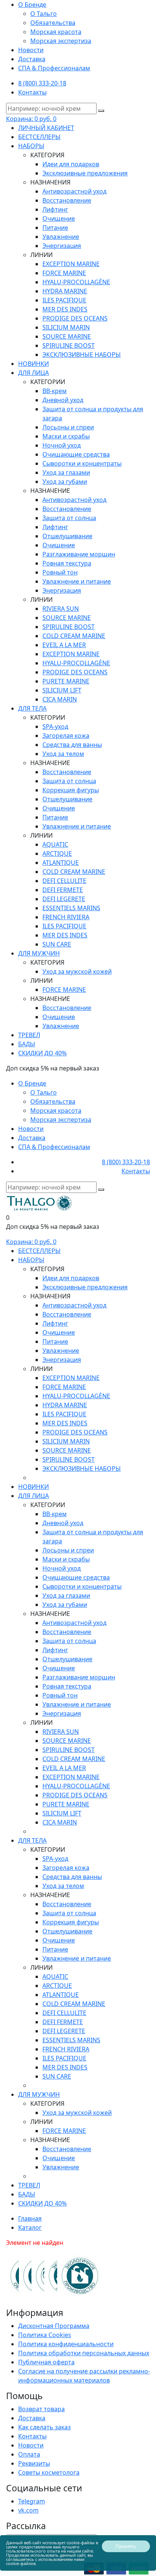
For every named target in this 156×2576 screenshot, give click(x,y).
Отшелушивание (67, 536)
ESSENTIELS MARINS (71, 908)
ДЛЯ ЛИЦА (34, 373)
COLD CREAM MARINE (74, 636)
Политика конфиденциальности (66, 2344)
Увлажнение (61, 237)
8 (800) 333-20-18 (42, 83)
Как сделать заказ (44, 2427)
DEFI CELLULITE (64, 881)
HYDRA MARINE (65, 291)
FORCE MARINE (64, 273)
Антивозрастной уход (74, 191)
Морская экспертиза (61, 41)
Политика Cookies (45, 2335)
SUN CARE (57, 944)
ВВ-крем (55, 391)
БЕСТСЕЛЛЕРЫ (39, 137)
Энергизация (62, 246)
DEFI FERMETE (63, 890)
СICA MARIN (60, 699)
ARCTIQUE (57, 854)
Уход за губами (65, 482)
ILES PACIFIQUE (64, 300)
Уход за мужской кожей (77, 971)
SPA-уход (55, 726)
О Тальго (44, 14)
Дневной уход (63, 400)
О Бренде (32, 5)
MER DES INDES (65, 309)
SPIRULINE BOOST (69, 345)
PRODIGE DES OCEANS (75, 318)
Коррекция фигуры (71, 790)
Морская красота (56, 32)
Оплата (29, 2454)
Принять (126, 2546)
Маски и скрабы (66, 436)
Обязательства (53, 23)
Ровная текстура (67, 563)
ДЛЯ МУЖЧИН (39, 953)
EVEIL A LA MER (64, 645)
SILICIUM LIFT (62, 690)
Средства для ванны (72, 745)
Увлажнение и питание (77, 581)
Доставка (32, 59)
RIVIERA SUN (61, 609)
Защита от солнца (69, 518)
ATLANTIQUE (61, 863)
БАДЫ (27, 1044)
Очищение (59, 218)
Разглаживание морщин (79, 554)
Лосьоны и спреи (68, 427)
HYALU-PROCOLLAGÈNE (76, 282)
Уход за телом (63, 754)
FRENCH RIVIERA (66, 917)
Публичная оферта (46, 2362)
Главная (30, 2218)
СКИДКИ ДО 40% (42, 1053)
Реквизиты (34, 2463)
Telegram (32, 2501)
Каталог (30, 2227)
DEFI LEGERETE (64, 899)
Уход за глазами (66, 472)
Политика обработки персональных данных (84, 2353)
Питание (55, 228)
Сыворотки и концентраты (82, 463)
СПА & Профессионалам (54, 68)
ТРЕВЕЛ (29, 1035)
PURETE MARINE (66, 681)
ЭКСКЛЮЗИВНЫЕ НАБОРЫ (82, 355)
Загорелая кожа (66, 736)
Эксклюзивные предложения (85, 173)
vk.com (28, 2510)
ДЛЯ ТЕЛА (32, 708)
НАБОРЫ (31, 146)
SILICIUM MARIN (66, 327)
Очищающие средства (76, 454)
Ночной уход (62, 445)
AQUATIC (55, 844)
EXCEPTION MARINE (71, 264)
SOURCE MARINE (67, 336)
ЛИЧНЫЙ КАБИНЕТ (46, 128)
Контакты (32, 92)
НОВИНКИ (34, 364)
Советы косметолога (49, 2472)
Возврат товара (41, 2409)
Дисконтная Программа (54, 2326)
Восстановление (67, 200)
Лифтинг (55, 209)
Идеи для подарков (71, 164)
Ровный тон (60, 572)
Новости (31, 50)
